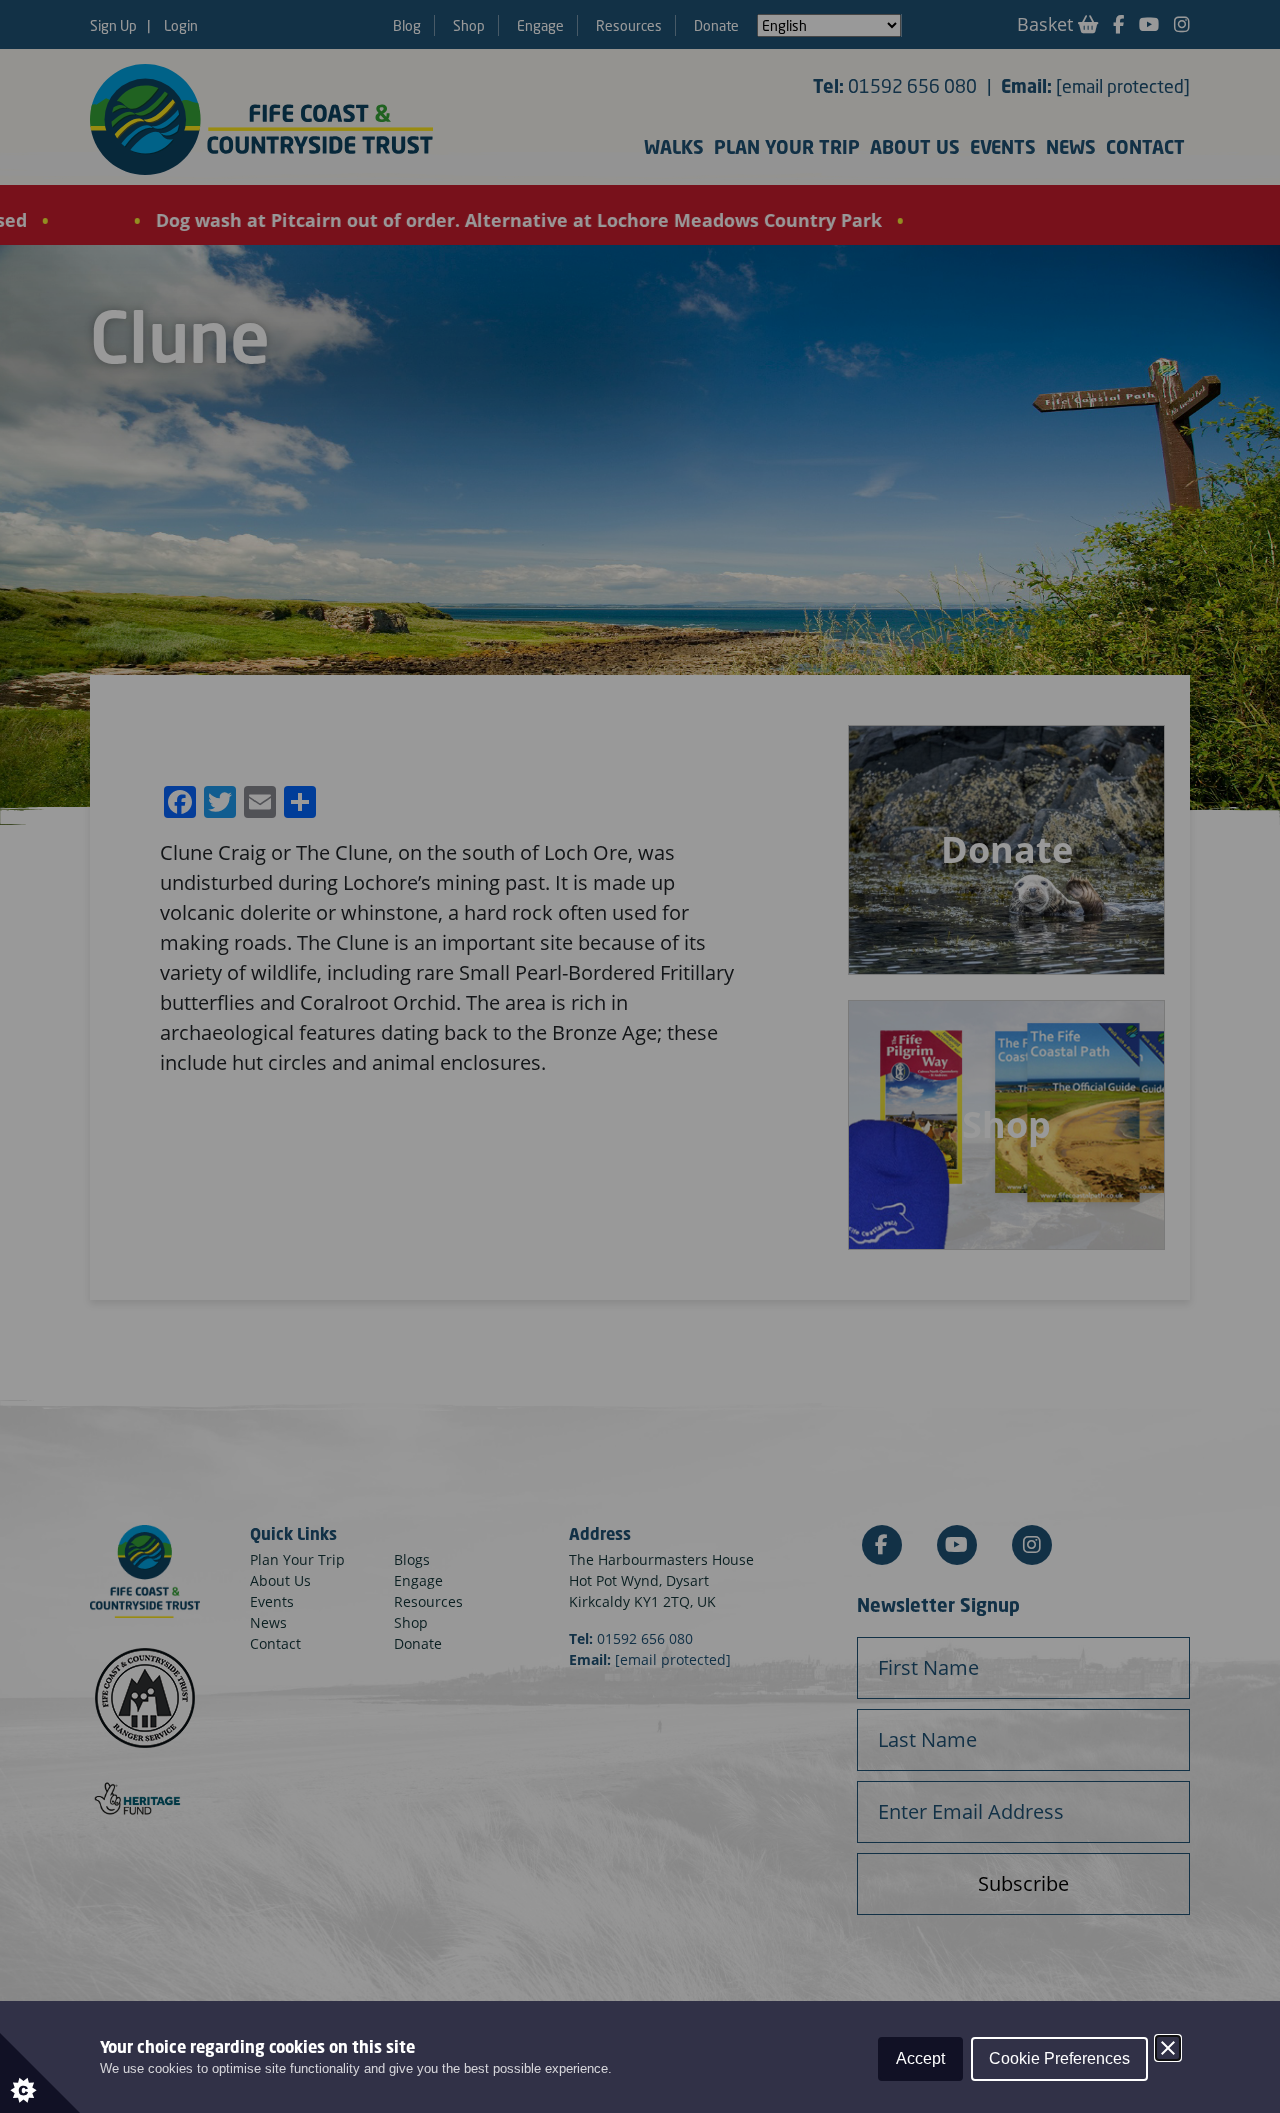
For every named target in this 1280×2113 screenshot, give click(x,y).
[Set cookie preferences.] (40, 2073)
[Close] (1168, 2048)
